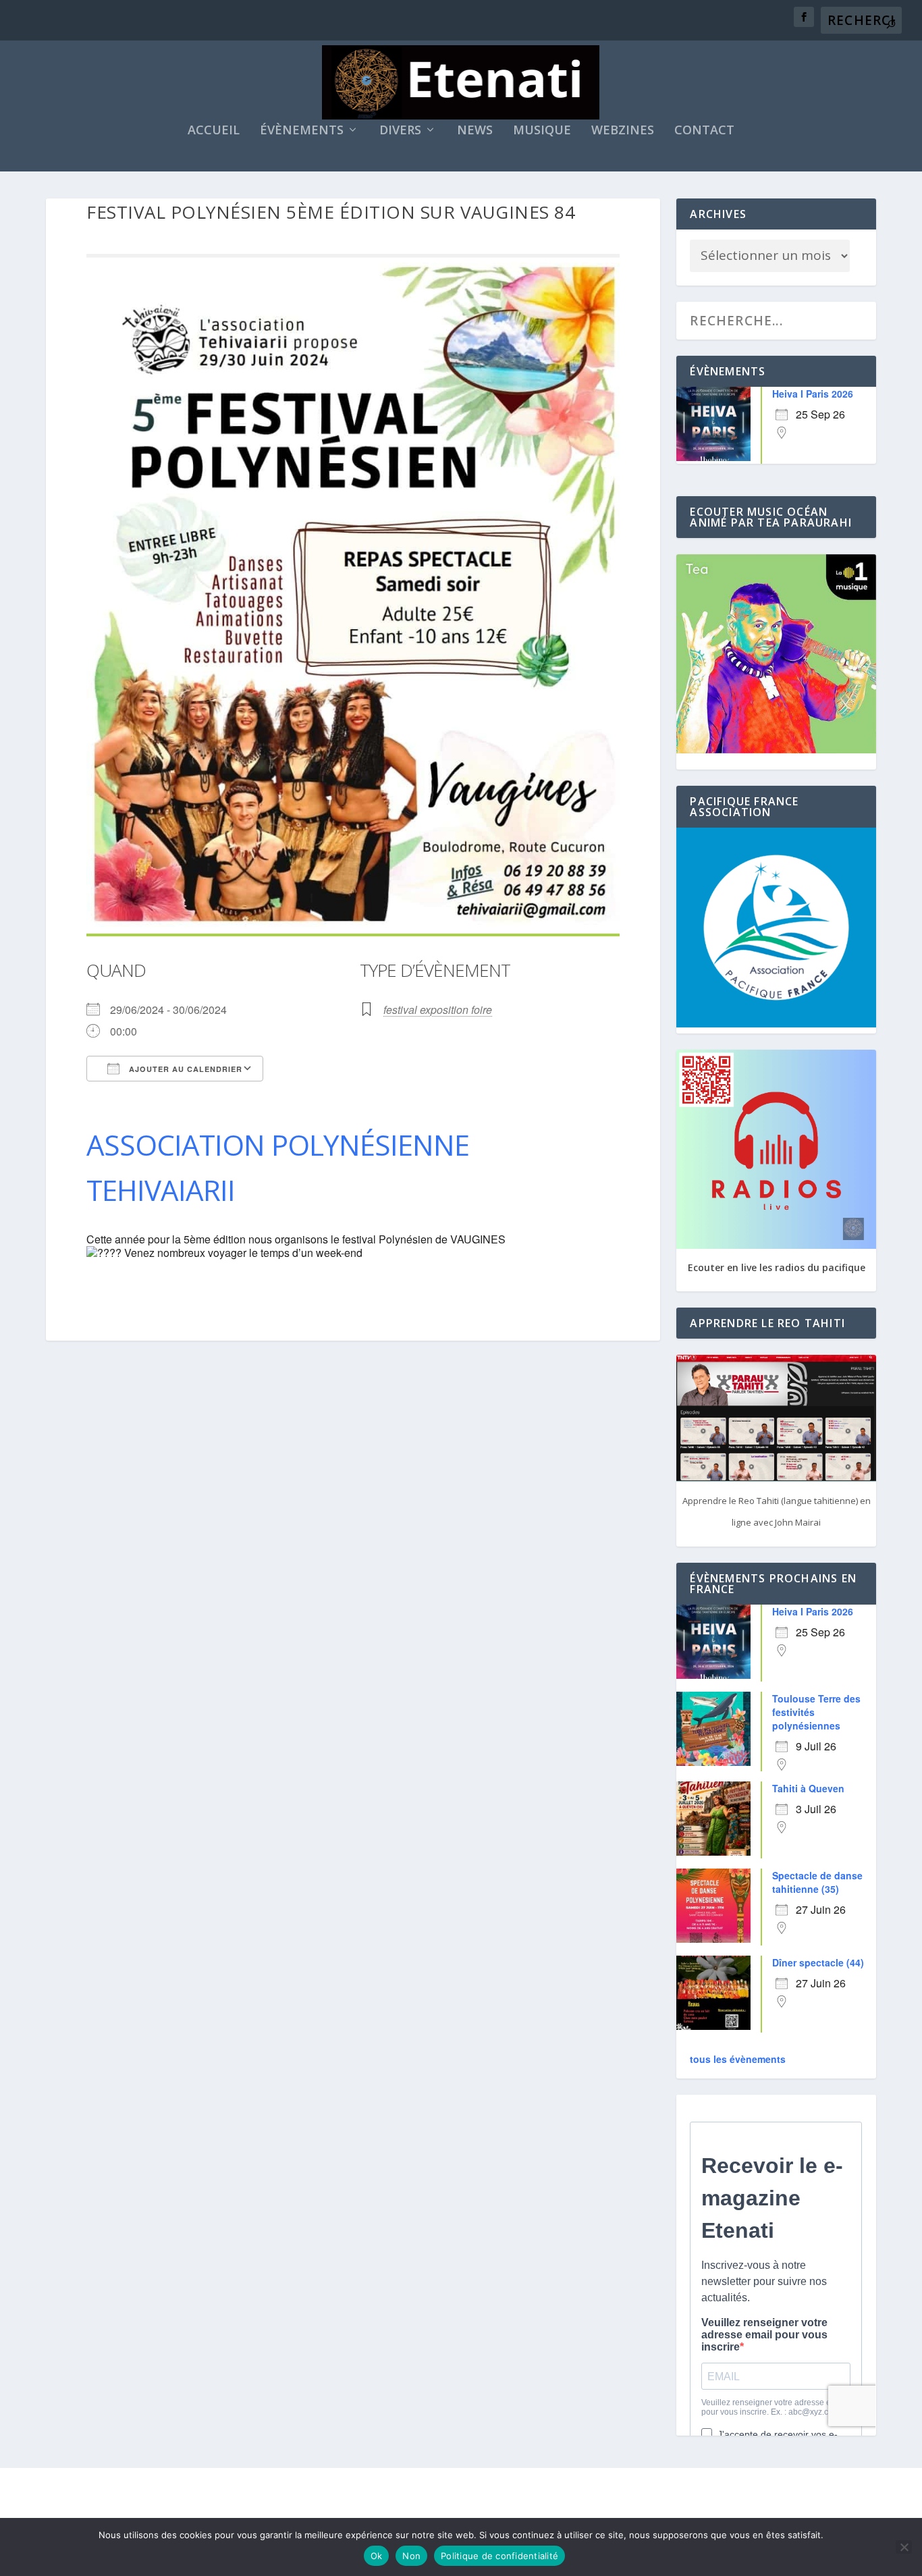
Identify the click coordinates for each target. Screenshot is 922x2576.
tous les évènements (738, 2059)
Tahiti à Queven (808, 1788)
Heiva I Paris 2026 (813, 394)
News (475, 131)
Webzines (623, 131)
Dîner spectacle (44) (818, 1962)
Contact (704, 131)
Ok (377, 2556)
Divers (400, 131)
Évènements (302, 131)
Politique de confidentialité (499, 2556)
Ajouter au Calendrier (184, 1069)
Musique (542, 131)
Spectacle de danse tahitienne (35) (817, 1882)
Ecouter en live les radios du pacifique (777, 1267)
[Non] (904, 2547)
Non (411, 2556)
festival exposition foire (438, 1010)
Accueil (214, 131)
